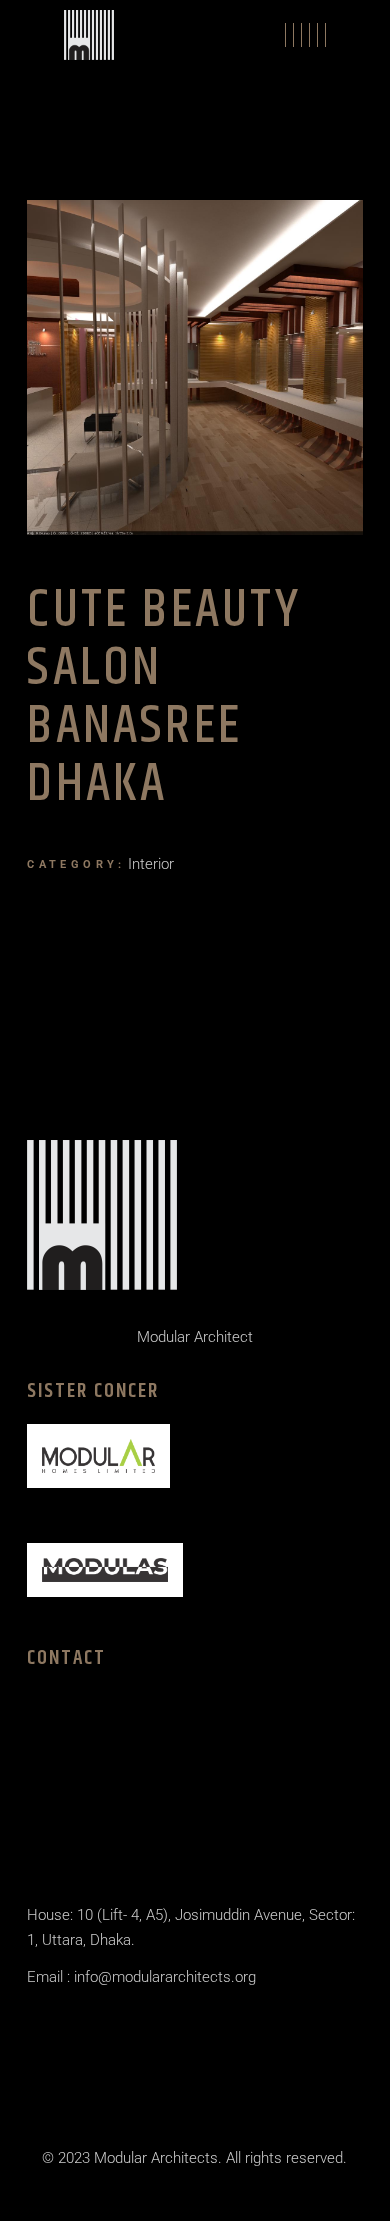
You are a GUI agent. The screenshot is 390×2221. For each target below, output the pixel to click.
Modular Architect (195, 1337)
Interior (151, 864)
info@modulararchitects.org (163, 1977)
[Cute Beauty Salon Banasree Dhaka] (194, 367)
